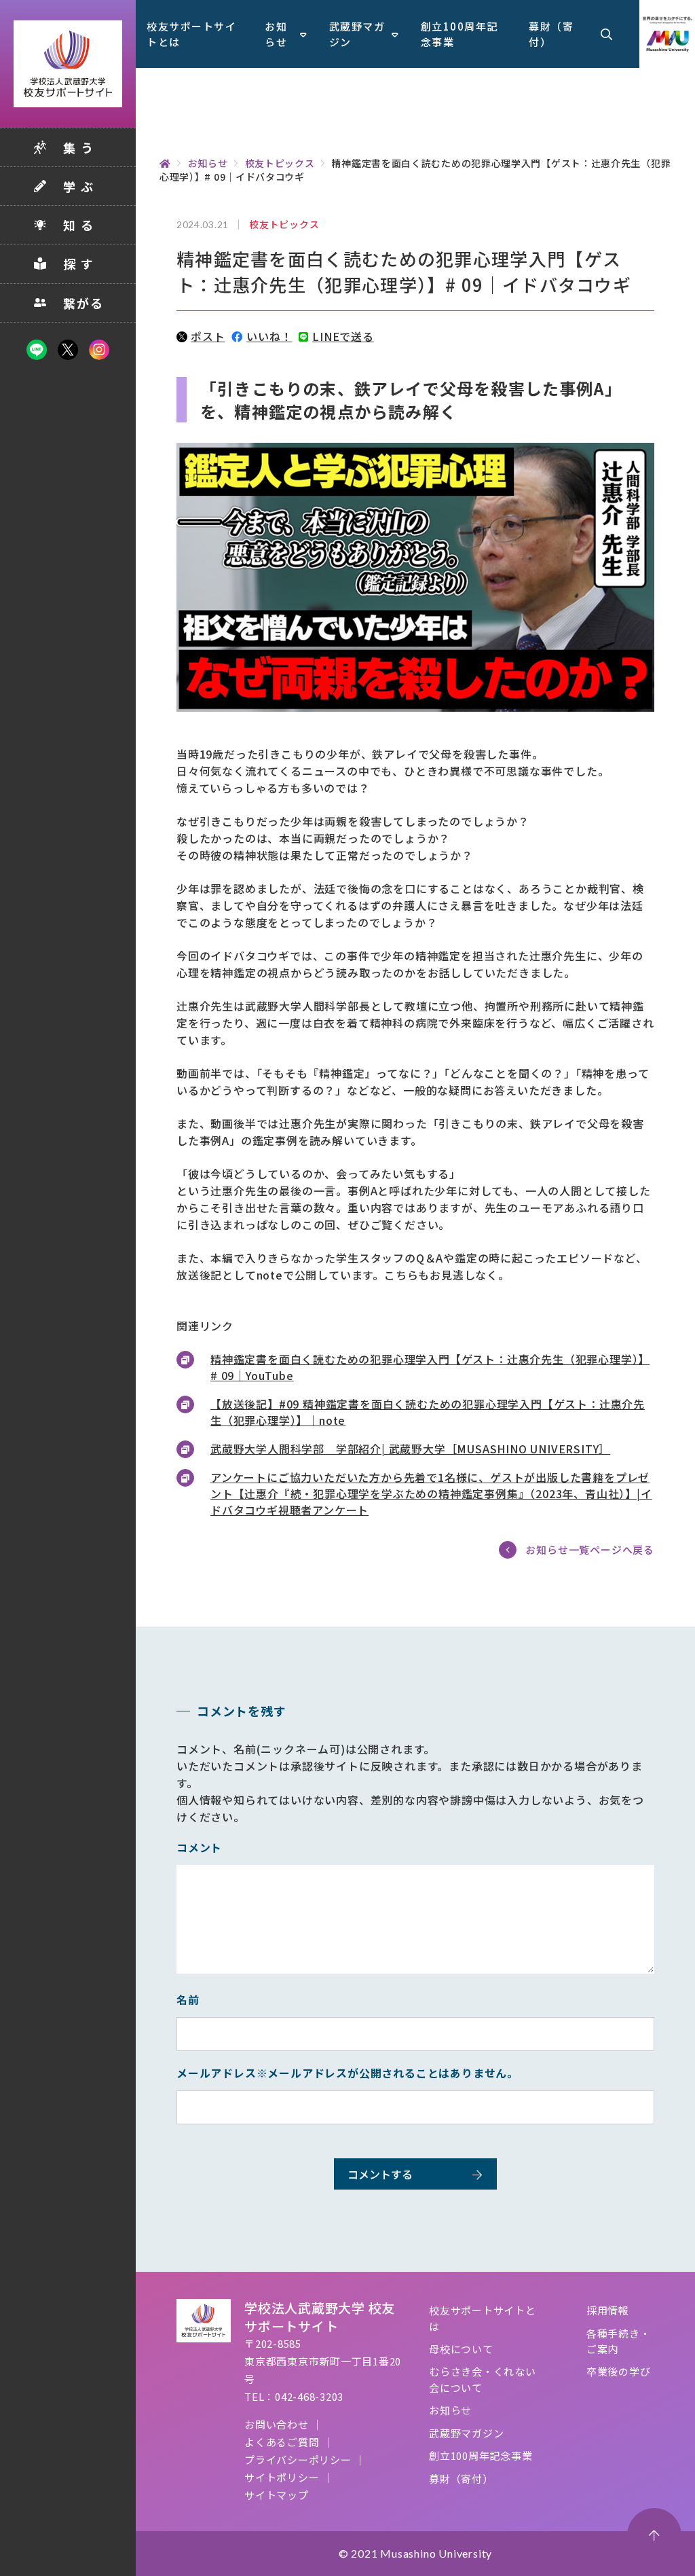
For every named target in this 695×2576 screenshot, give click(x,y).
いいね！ (269, 336)
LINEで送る (343, 336)
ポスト (208, 336)
